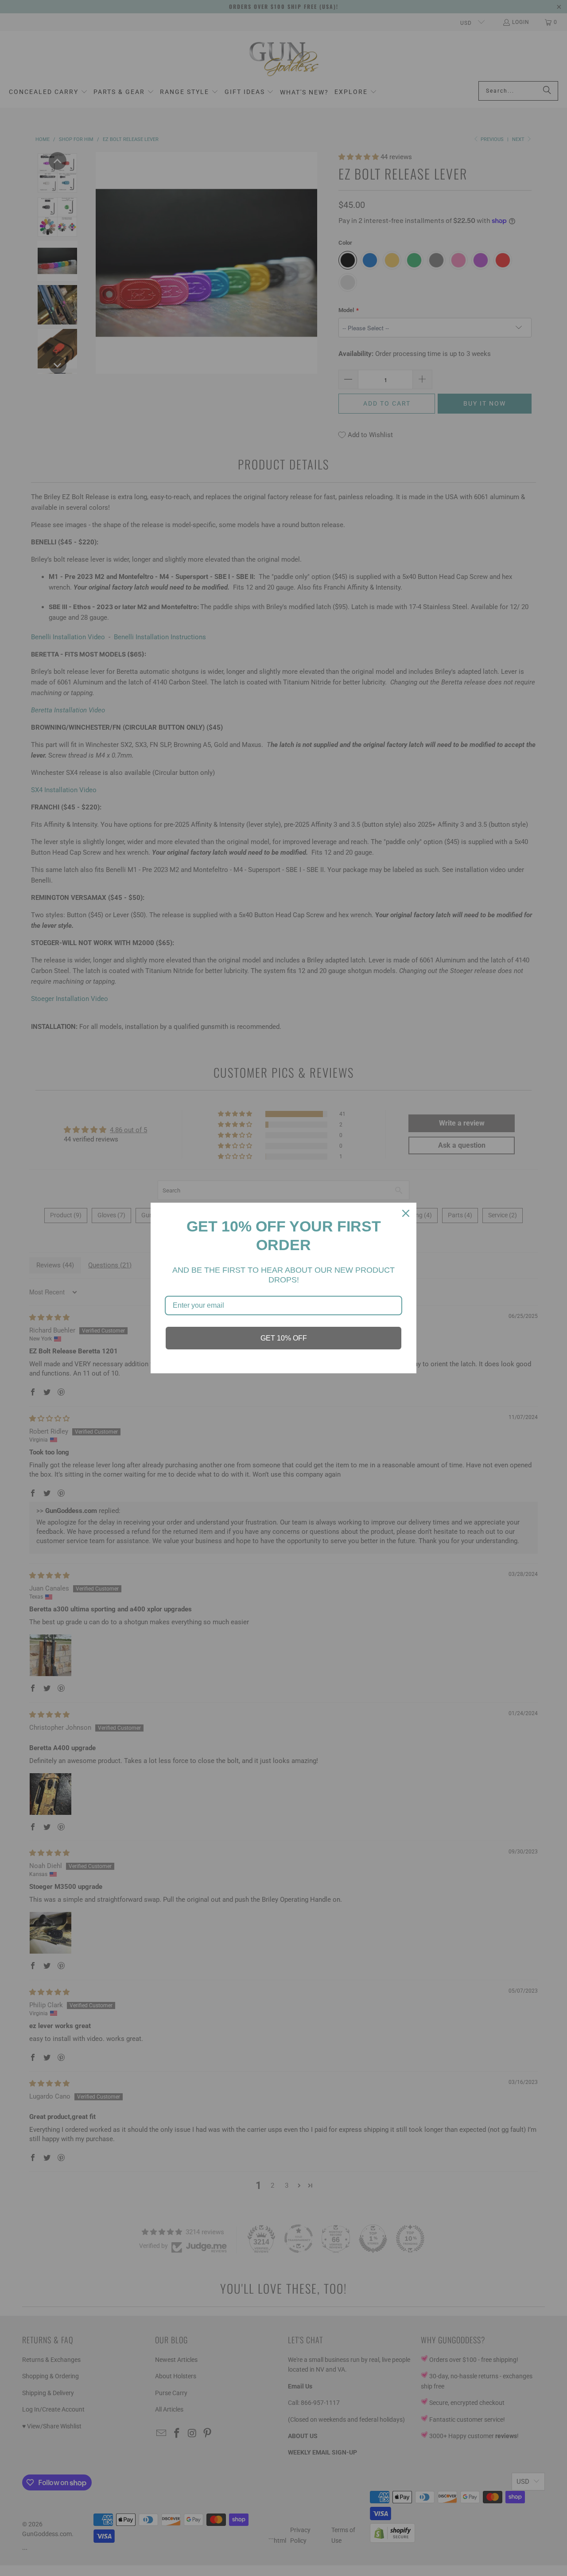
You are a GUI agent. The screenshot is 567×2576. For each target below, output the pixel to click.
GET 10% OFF (284, 1338)
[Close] (406, 1213)
